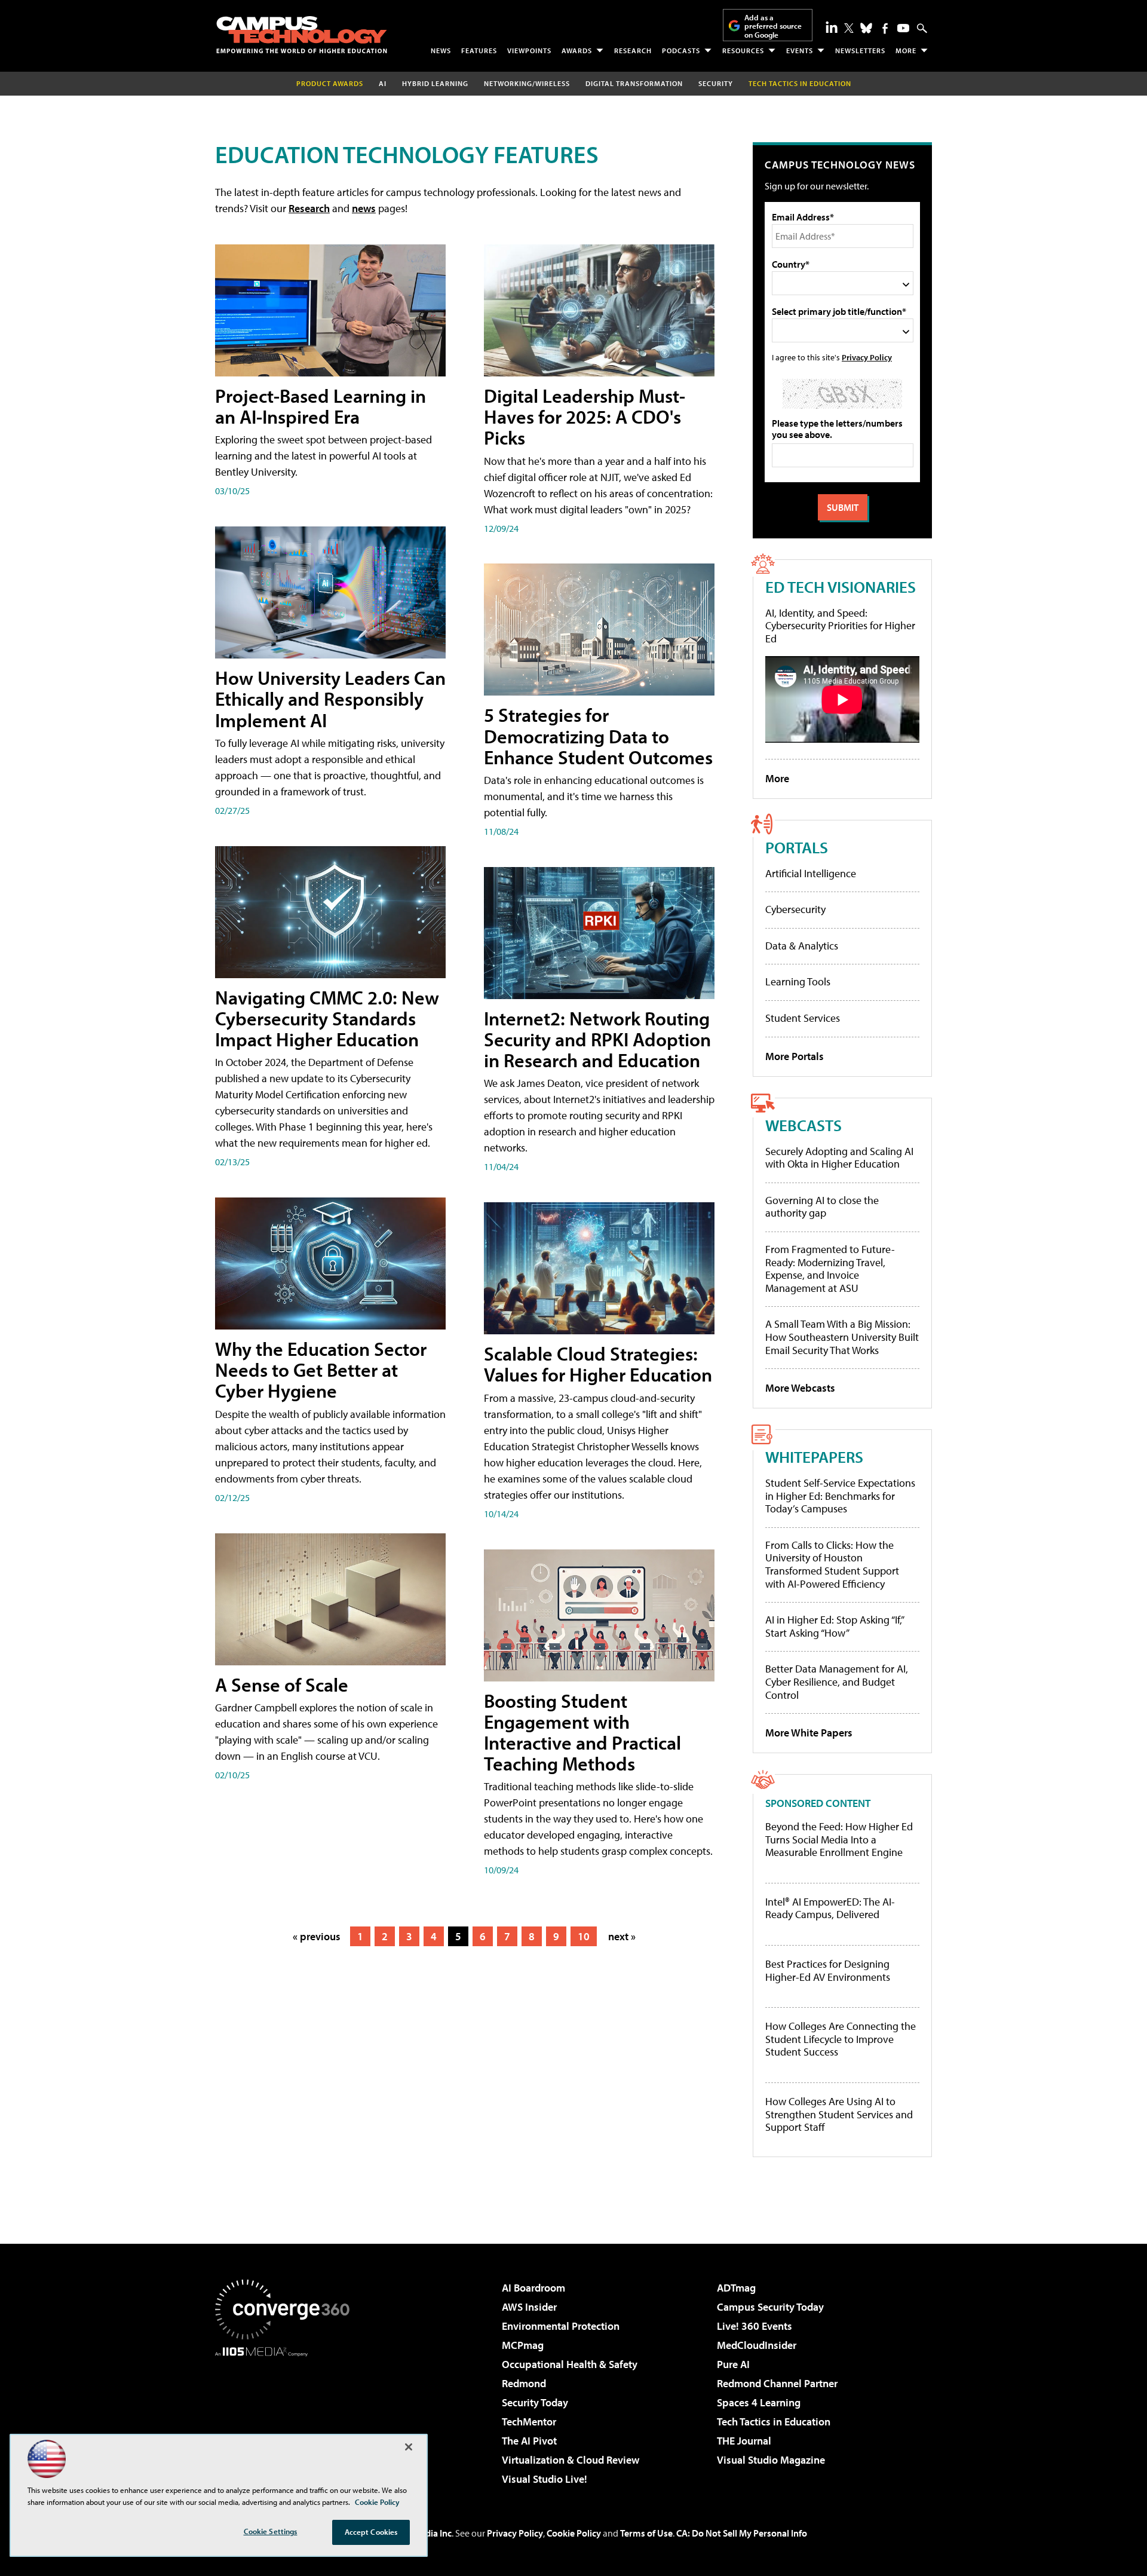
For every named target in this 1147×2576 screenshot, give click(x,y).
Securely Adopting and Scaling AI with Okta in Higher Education (839, 1158)
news (364, 208)
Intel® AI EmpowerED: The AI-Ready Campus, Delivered (830, 1908)
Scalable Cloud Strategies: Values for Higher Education (598, 1364)
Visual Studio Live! (545, 2479)
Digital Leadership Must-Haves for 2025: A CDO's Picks (585, 416)
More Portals (795, 1056)
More (906, 50)
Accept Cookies (371, 2532)
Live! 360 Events (755, 2326)
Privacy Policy (867, 357)
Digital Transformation (634, 83)
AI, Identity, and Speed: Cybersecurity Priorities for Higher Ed (840, 626)
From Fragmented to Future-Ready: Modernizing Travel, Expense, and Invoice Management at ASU (830, 1269)
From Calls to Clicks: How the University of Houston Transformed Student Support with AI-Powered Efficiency (832, 1564)
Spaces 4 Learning (759, 2402)
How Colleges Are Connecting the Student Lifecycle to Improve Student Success (841, 2039)
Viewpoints (529, 50)
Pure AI (733, 2364)
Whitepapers (814, 1457)
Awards (577, 50)
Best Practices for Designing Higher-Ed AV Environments (828, 1970)
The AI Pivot (529, 2441)
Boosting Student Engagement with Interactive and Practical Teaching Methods (582, 1732)
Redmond (524, 2383)
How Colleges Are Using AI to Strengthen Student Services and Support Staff (839, 2114)
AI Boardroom (533, 2288)
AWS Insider (529, 2307)
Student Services (803, 1018)
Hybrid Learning (435, 83)
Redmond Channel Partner (777, 2383)
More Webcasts (800, 1388)
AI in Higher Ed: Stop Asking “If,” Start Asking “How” (834, 1626)
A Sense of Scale (282, 1684)
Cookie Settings (271, 2531)
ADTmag (736, 2288)
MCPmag (523, 2345)
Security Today (535, 2402)
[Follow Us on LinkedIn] (832, 27)
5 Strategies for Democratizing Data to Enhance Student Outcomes (598, 736)
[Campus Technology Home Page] (302, 35)
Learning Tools (798, 981)
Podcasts (681, 50)
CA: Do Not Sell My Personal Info (742, 2533)
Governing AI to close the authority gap (822, 1207)
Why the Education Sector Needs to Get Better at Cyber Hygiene (321, 1370)
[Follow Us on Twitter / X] (849, 28)
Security (716, 83)
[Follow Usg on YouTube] (903, 28)
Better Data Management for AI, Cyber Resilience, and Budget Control (837, 1681)
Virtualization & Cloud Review (571, 2460)
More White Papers (809, 1733)
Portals (797, 847)
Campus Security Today (770, 2307)
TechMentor (529, 2422)
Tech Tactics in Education (774, 2422)
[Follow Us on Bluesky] (866, 28)
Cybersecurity (795, 909)
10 (584, 1936)
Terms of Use (646, 2533)
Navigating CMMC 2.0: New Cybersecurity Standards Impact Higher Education (327, 1018)
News (441, 50)
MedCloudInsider (757, 2345)
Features (479, 50)
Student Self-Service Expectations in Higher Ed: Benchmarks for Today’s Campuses (840, 1496)
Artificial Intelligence (811, 873)
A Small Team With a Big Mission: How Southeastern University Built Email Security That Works (842, 1337)
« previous (317, 1936)
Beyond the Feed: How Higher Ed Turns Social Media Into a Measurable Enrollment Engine (839, 1840)
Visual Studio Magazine (771, 2460)
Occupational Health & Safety (570, 2364)
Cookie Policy (574, 2533)
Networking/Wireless (527, 83)
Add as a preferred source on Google (773, 26)
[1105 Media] (287, 2418)
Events (800, 50)
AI (383, 83)
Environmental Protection (561, 2326)
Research (633, 50)
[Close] (409, 2447)
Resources (743, 50)
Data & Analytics (802, 946)
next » (622, 1936)
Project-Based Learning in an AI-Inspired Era (321, 406)
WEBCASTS (803, 1125)
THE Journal (744, 2441)
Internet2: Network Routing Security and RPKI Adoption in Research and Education (597, 1039)
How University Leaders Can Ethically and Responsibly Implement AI (330, 699)
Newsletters (860, 50)
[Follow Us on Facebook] (885, 28)
